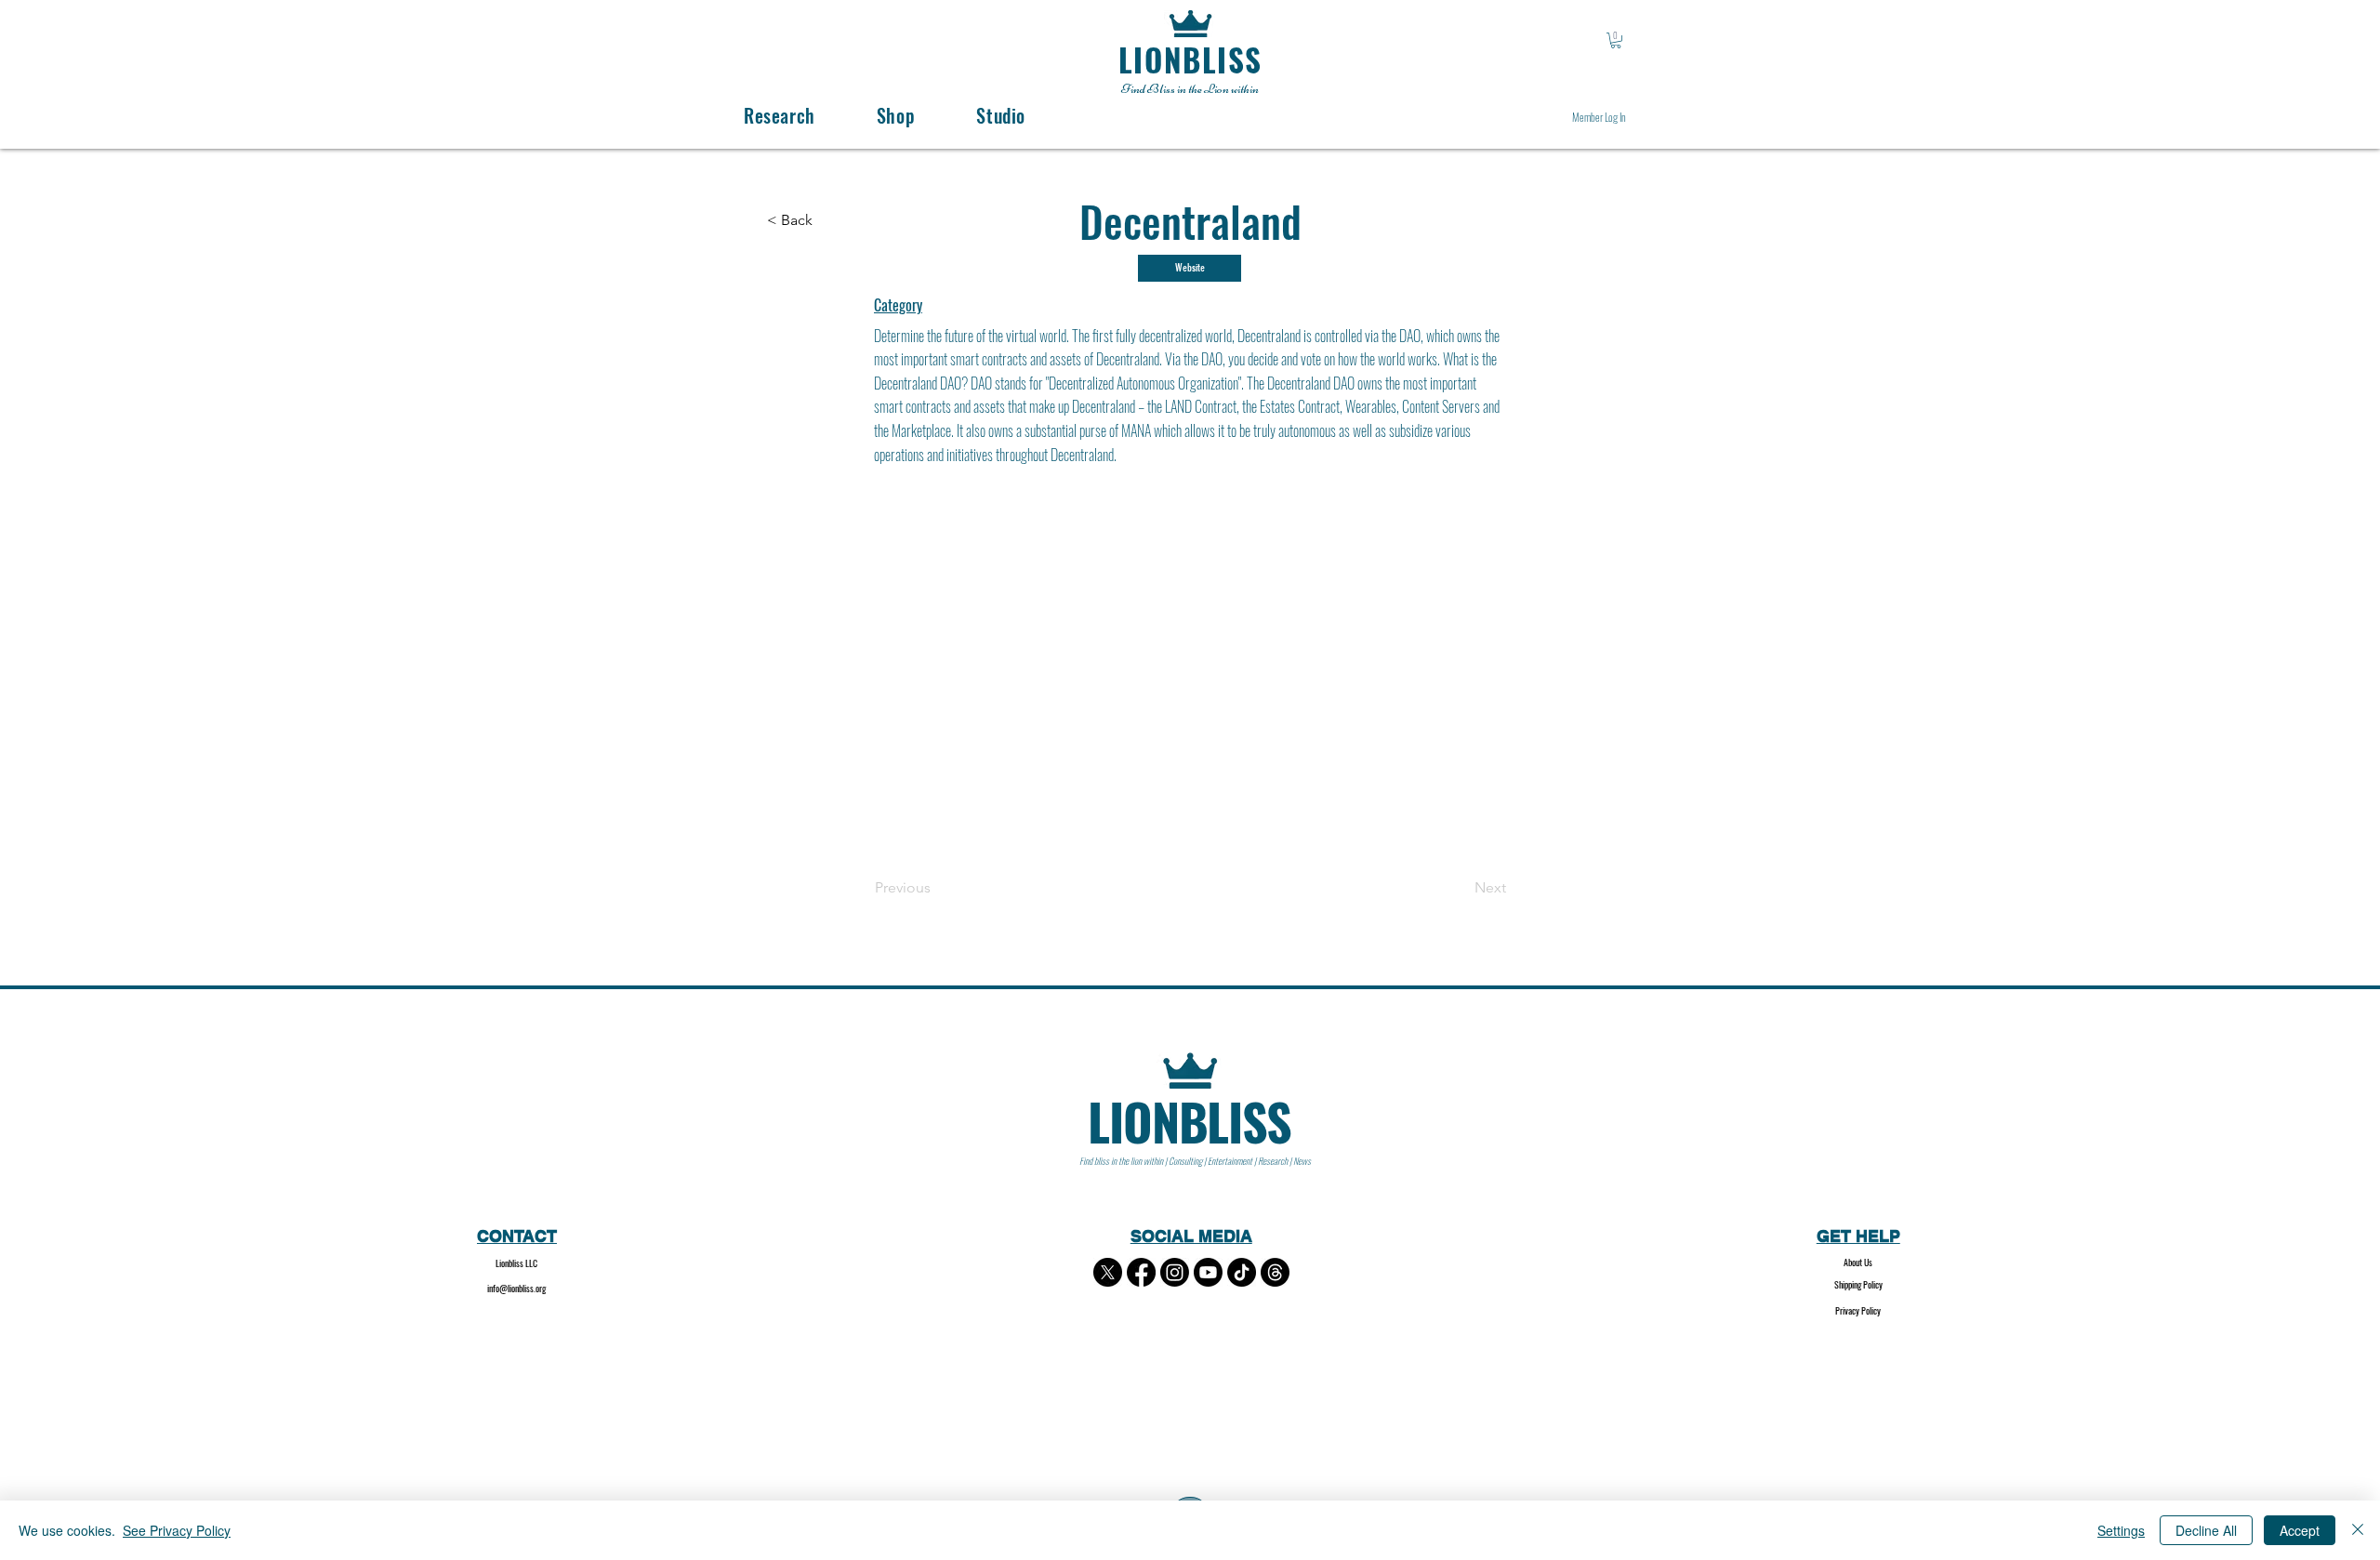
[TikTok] (1242, 1272)
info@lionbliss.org (516, 1288)
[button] (1616, 40)
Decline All (2206, 1530)
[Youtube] (1208, 1272)
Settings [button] (2121, 1530)
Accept (2300, 1530)
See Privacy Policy (177, 1530)
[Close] (2358, 1530)
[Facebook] (1141, 1272)
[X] (1108, 1272)
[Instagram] (1175, 1272)
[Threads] (1275, 1272)
